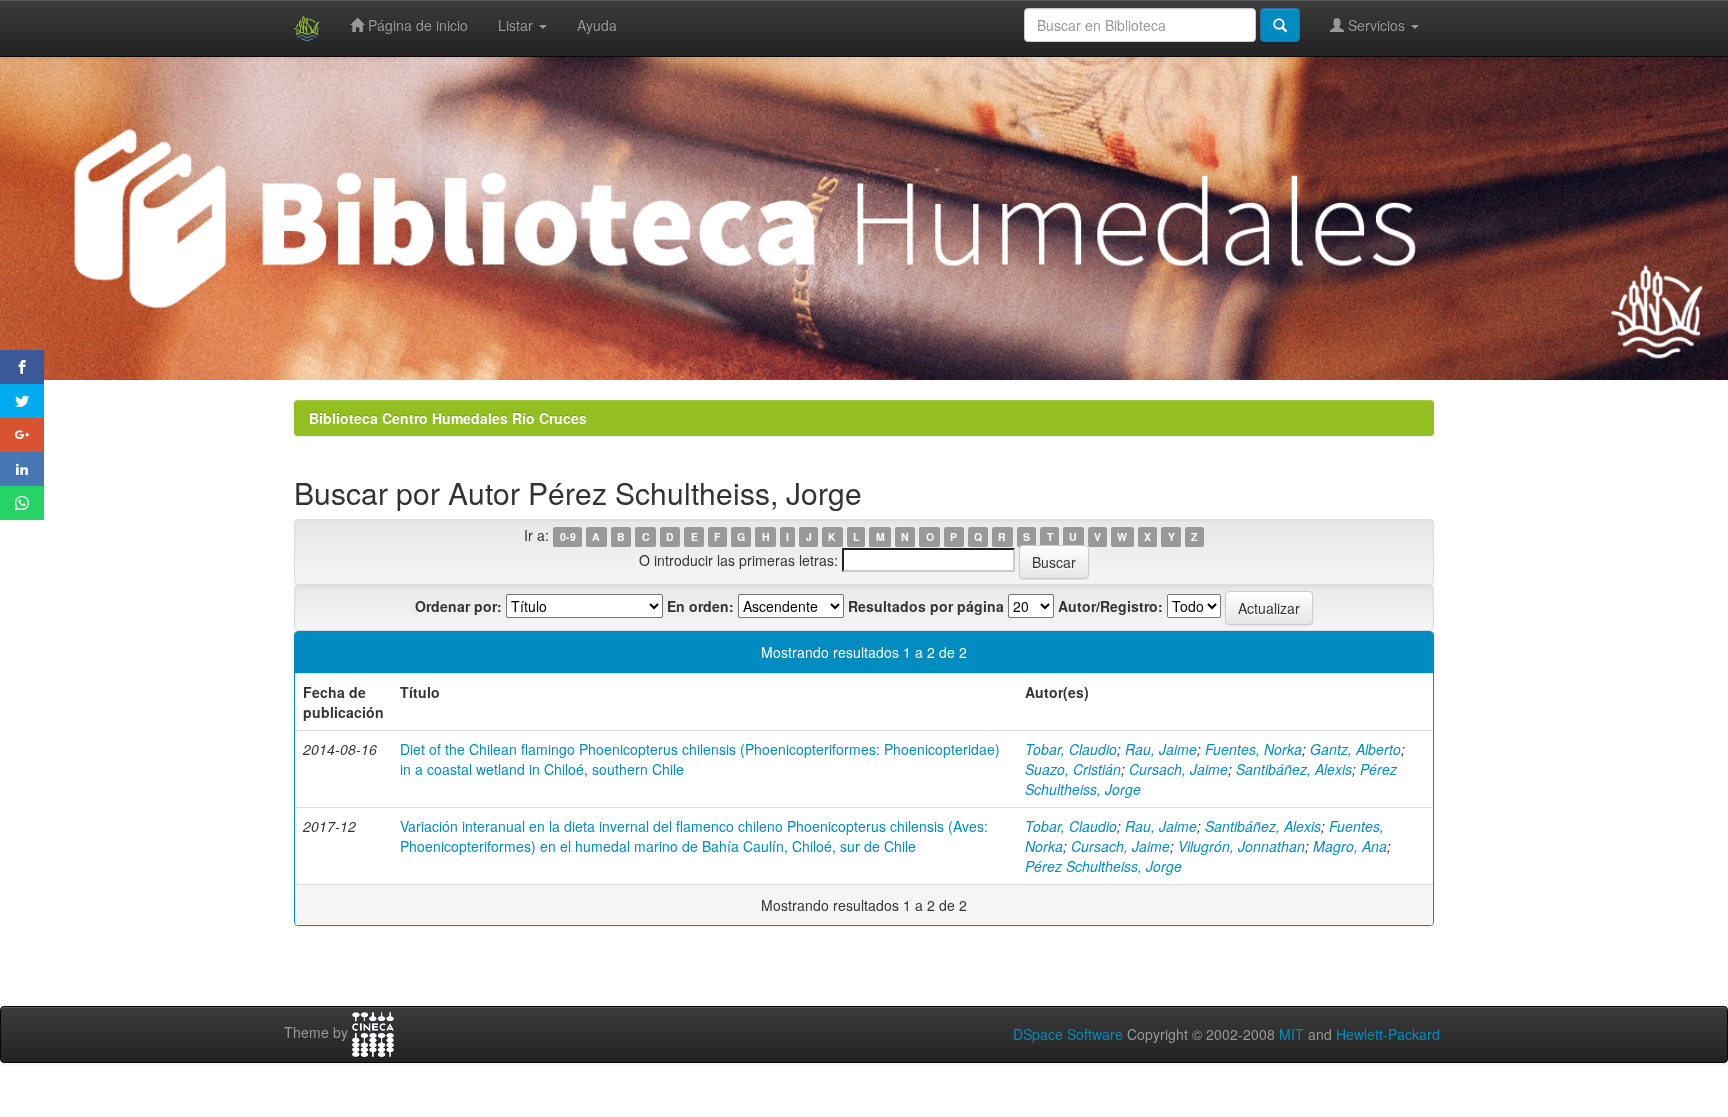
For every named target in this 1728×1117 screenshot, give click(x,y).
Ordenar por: (458, 606)
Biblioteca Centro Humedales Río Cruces (448, 418)
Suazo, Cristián (1073, 769)
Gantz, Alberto (1355, 749)
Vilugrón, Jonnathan (1241, 846)
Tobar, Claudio (1071, 749)
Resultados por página (926, 606)
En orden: (700, 606)
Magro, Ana (1350, 846)
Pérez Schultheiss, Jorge (1103, 866)
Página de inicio (416, 25)
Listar (517, 25)
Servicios (1376, 25)
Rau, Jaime (1161, 749)
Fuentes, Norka (1253, 749)
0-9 (568, 536)
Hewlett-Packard (1388, 1034)
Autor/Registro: (1110, 606)
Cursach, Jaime (1178, 769)
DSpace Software (1068, 1034)
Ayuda (597, 25)
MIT (1291, 1034)
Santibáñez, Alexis (1294, 769)
